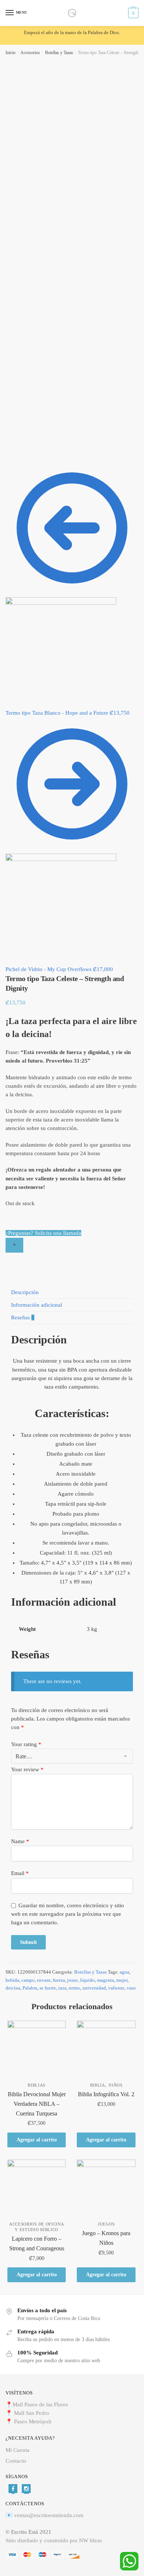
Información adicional (37, 1305)
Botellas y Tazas (59, 53)
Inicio (11, 53)
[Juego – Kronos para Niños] (106, 2189)
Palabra (30, 1988)
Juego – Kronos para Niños (106, 2238)
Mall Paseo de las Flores (40, 2404)
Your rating (26, 1744)
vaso (131, 1988)
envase (44, 1980)
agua (124, 1972)
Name (20, 1841)
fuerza (59, 1980)
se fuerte (48, 1988)
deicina (13, 1988)
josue (73, 1980)
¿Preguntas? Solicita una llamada (43, 1233)
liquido (88, 1980)
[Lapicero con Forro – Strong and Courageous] (37, 2189)
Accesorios (30, 53)
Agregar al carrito (37, 2140)
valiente (116, 1988)
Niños (116, 2085)
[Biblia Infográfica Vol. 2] (106, 2050)
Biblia (98, 2085)
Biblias (37, 2085)
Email (20, 1873)
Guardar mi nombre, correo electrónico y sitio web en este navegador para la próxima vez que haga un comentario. (68, 1914)
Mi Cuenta (18, 2450)
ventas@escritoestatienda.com (49, 2515)
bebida (12, 1980)
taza (62, 1988)
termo (74, 1988)
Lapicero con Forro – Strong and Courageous (37, 2243)
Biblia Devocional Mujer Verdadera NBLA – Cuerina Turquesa (37, 2104)
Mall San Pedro (32, 2413)
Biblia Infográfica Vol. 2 (106, 2094)
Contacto (16, 2461)
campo (28, 1980)
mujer (122, 1980)
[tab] (72, 1292)
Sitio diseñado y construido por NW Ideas (54, 2540)
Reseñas (23, 1317)
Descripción (25, 1292)
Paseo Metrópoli (33, 2422)
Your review (27, 1769)
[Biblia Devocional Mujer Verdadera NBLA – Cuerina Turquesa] (37, 2050)
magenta (106, 1980)
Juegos (106, 2224)
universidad (94, 1988)
